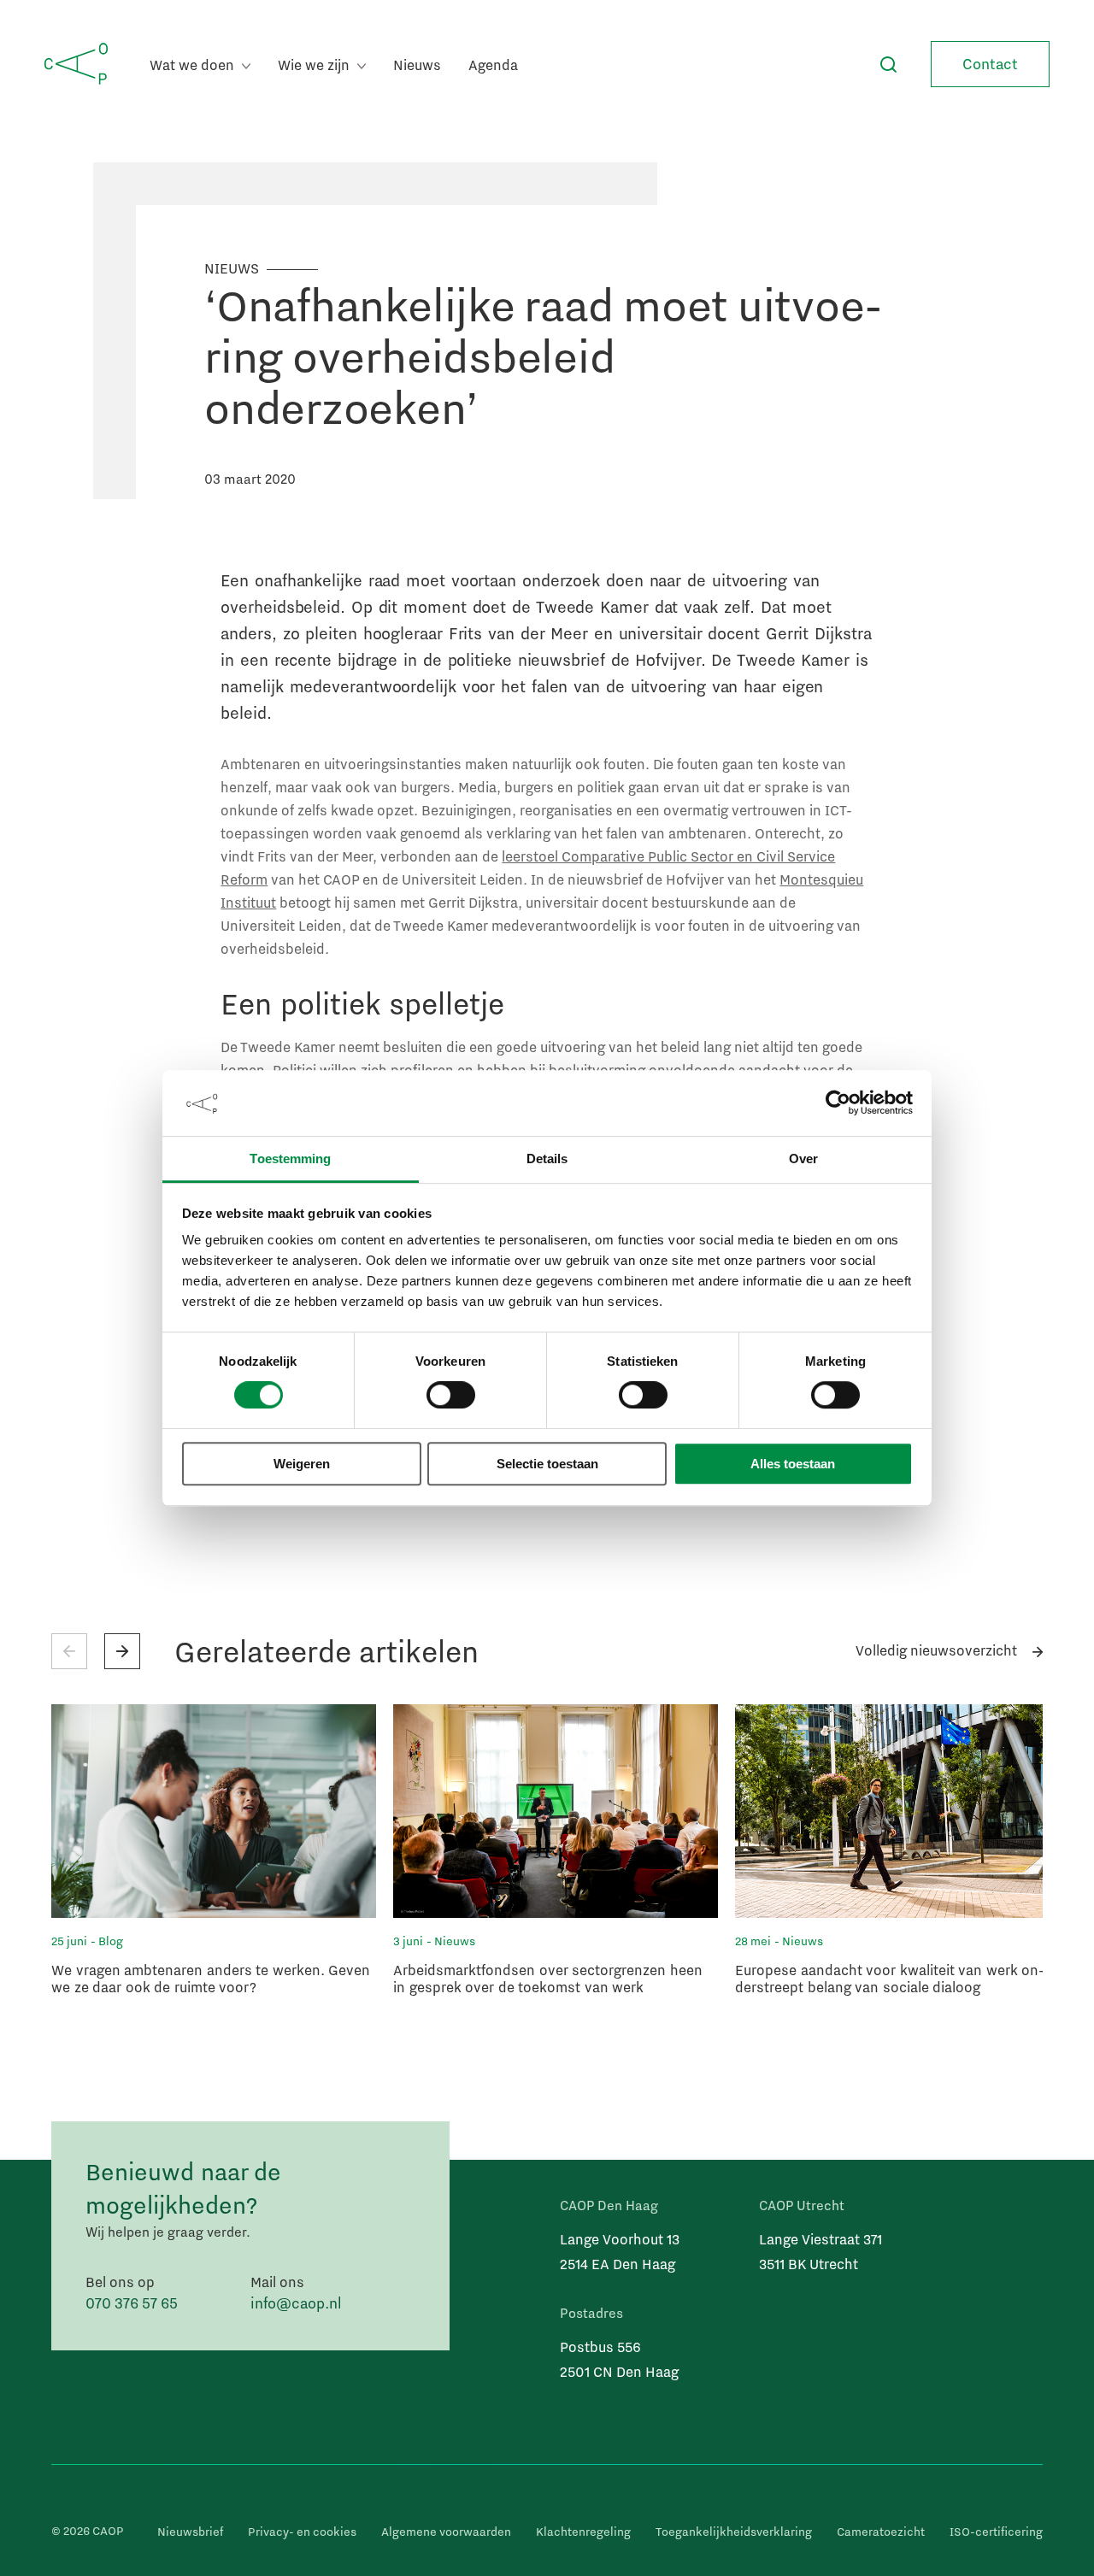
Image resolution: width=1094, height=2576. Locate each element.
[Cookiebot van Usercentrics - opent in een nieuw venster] (838, 1103)
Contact (990, 64)
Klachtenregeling (583, 2532)
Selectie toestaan (547, 1464)
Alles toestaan (793, 1464)
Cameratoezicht (881, 2532)
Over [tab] (803, 1159)
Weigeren (302, 1464)
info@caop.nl (296, 2303)
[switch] (451, 1396)
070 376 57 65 (132, 2303)
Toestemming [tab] (290, 1159)
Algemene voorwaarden (446, 2532)
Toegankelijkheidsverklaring (734, 2532)
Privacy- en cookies (302, 2532)
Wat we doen (194, 65)
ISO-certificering (996, 2532)
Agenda (493, 65)
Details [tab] (547, 1159)
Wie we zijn (315, 65)
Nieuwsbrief (190, 2532)
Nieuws (417, 65)
